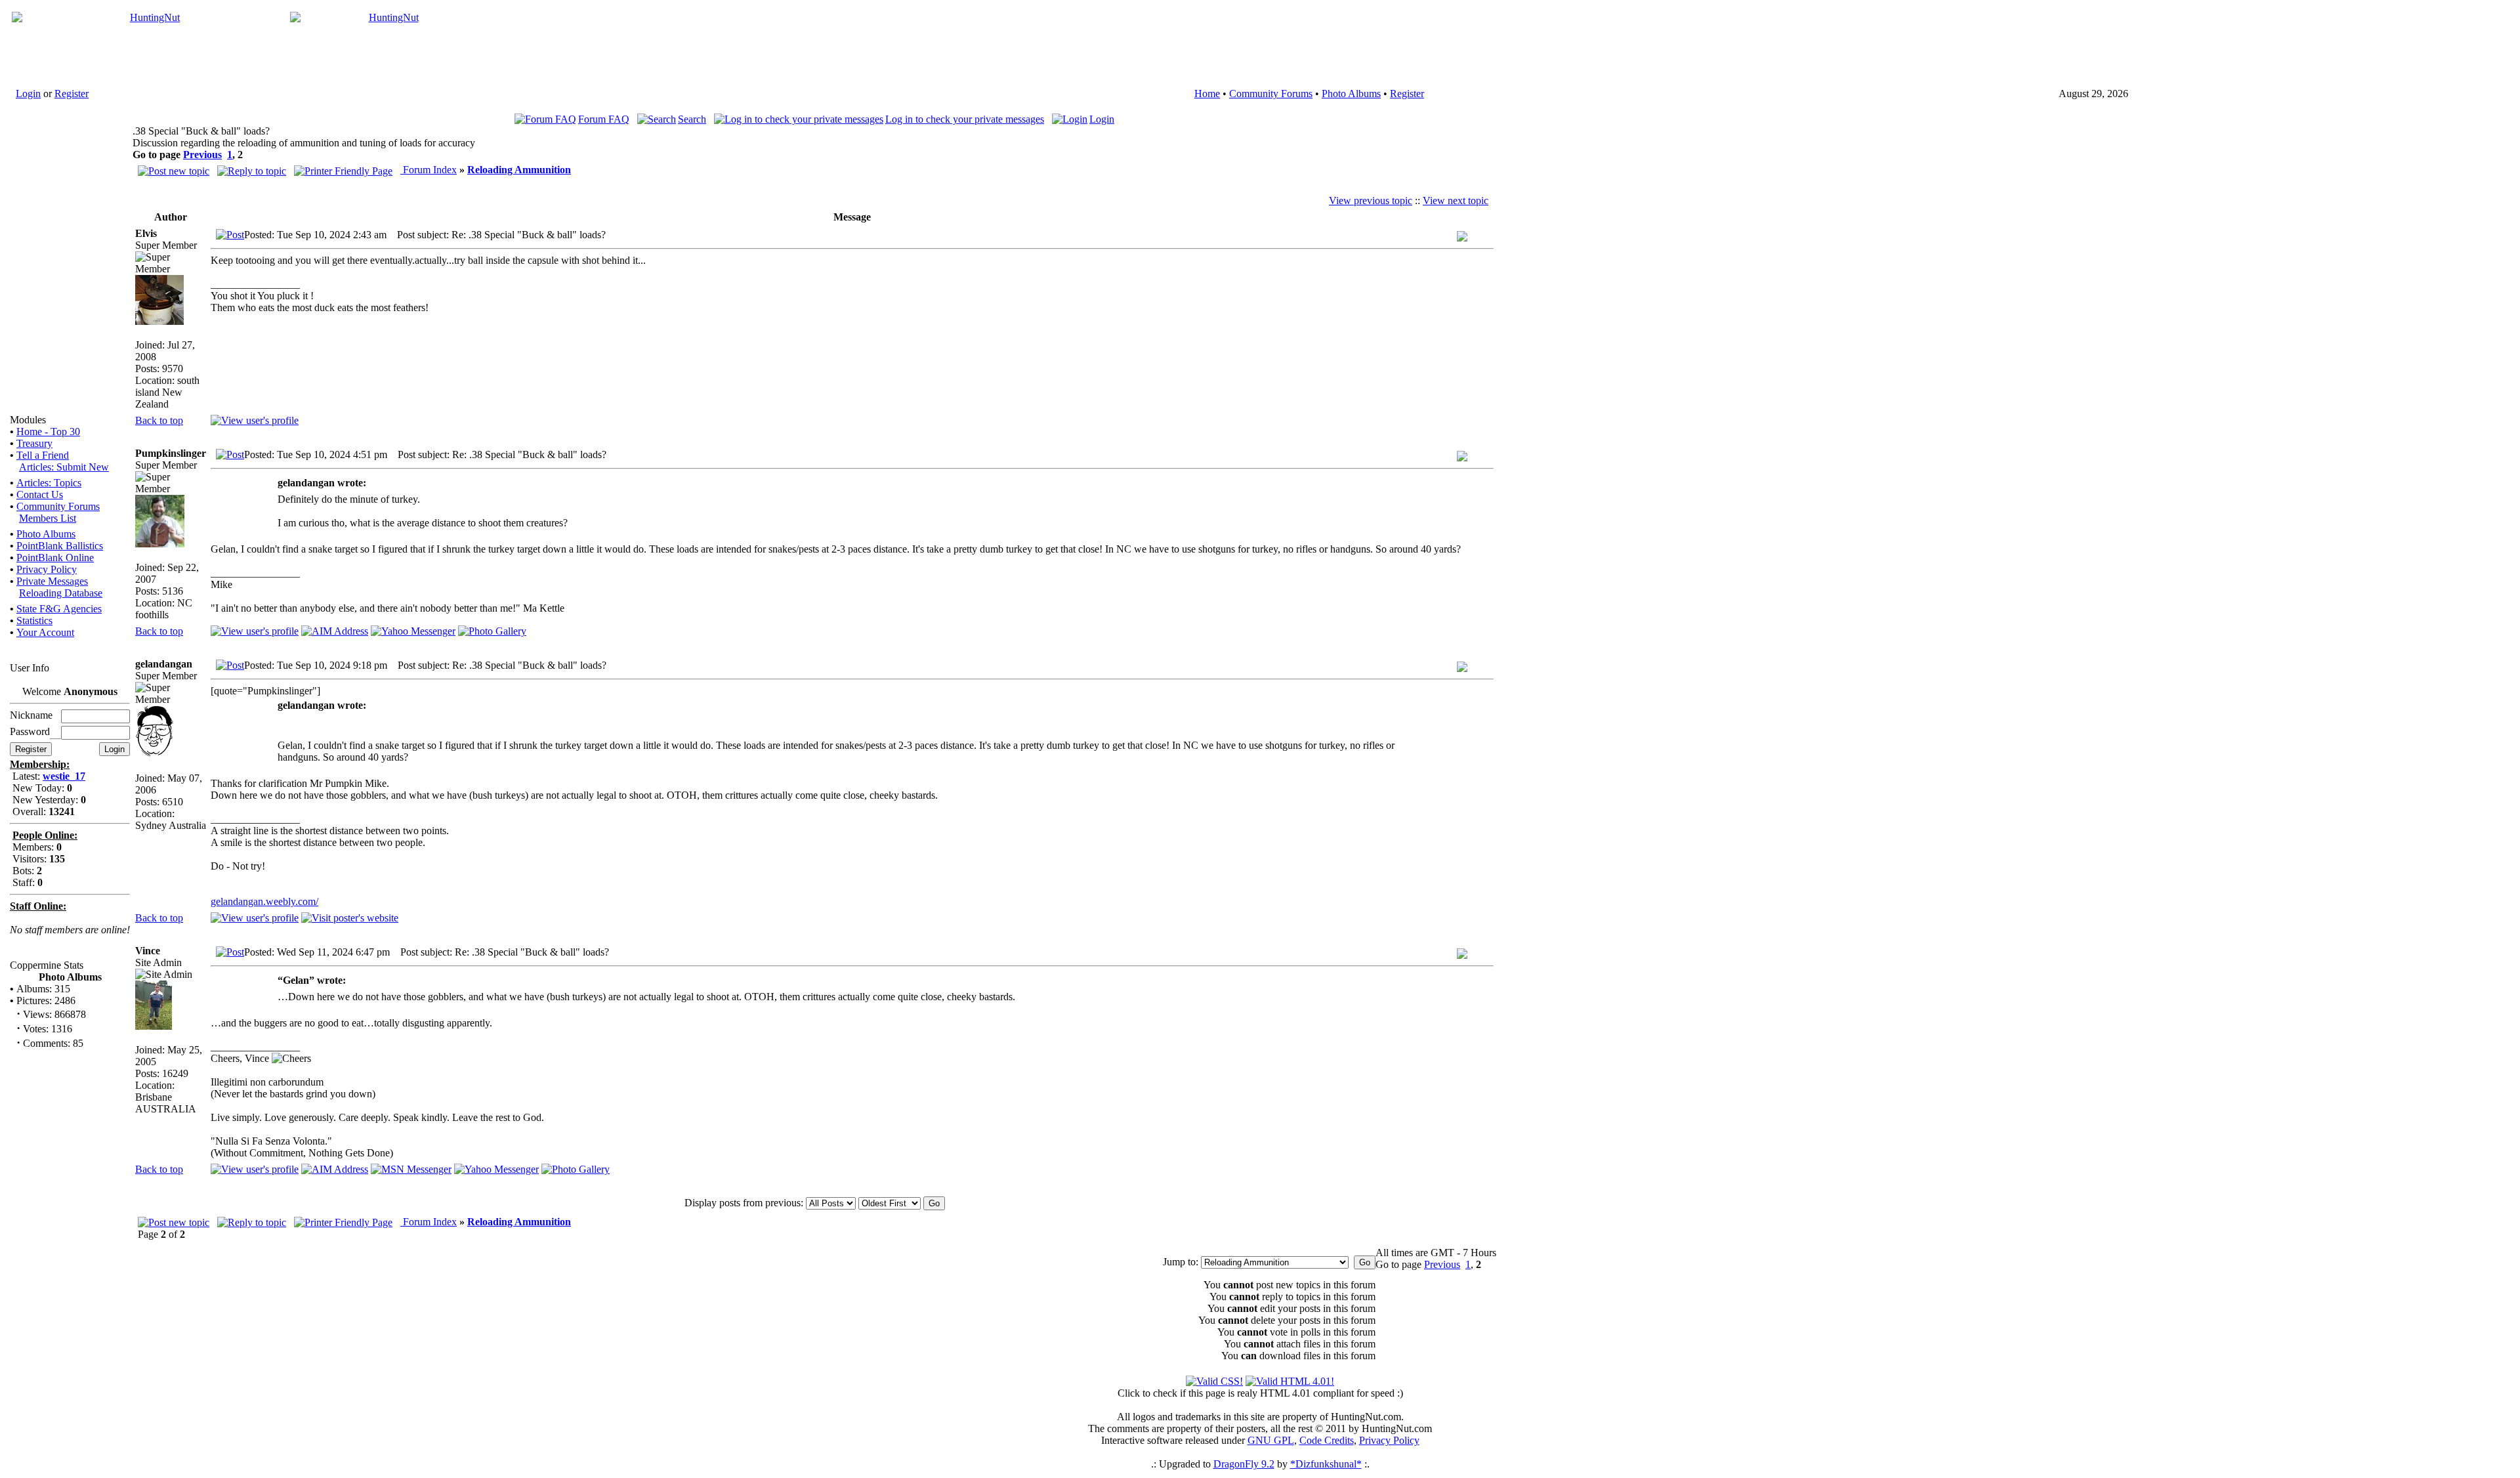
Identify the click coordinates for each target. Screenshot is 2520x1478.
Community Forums (1271, 94)
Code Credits (1327, 1440)
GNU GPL (1271, 1440)
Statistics (34, 621)
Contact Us (40, 495)
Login (28, 94)
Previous (202, 155)
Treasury (34, 443)
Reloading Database (61, 593)
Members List (48, 518)
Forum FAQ (604, 119)
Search (692, 119)
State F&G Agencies (59, 609)
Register (72, 94)
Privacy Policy (47, 569)
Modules (28, 420)
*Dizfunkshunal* (1326, 1464)
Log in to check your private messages (965, 119)
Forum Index (429, 170)
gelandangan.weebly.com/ (264, 901)
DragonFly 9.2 (1244, 1464)
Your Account (45, 632)
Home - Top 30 (48, 432)
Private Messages (52, 581)
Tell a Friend (43, 455)
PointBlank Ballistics (60, 546)
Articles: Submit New (64, 467)
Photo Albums (1351, 94)
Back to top (159, 420)
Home (1207, 94)
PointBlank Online (55, 558)
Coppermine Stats (47, 965)
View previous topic (1371, 201)
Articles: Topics (49, 483)
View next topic (1456, 201)
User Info (30, 668)
